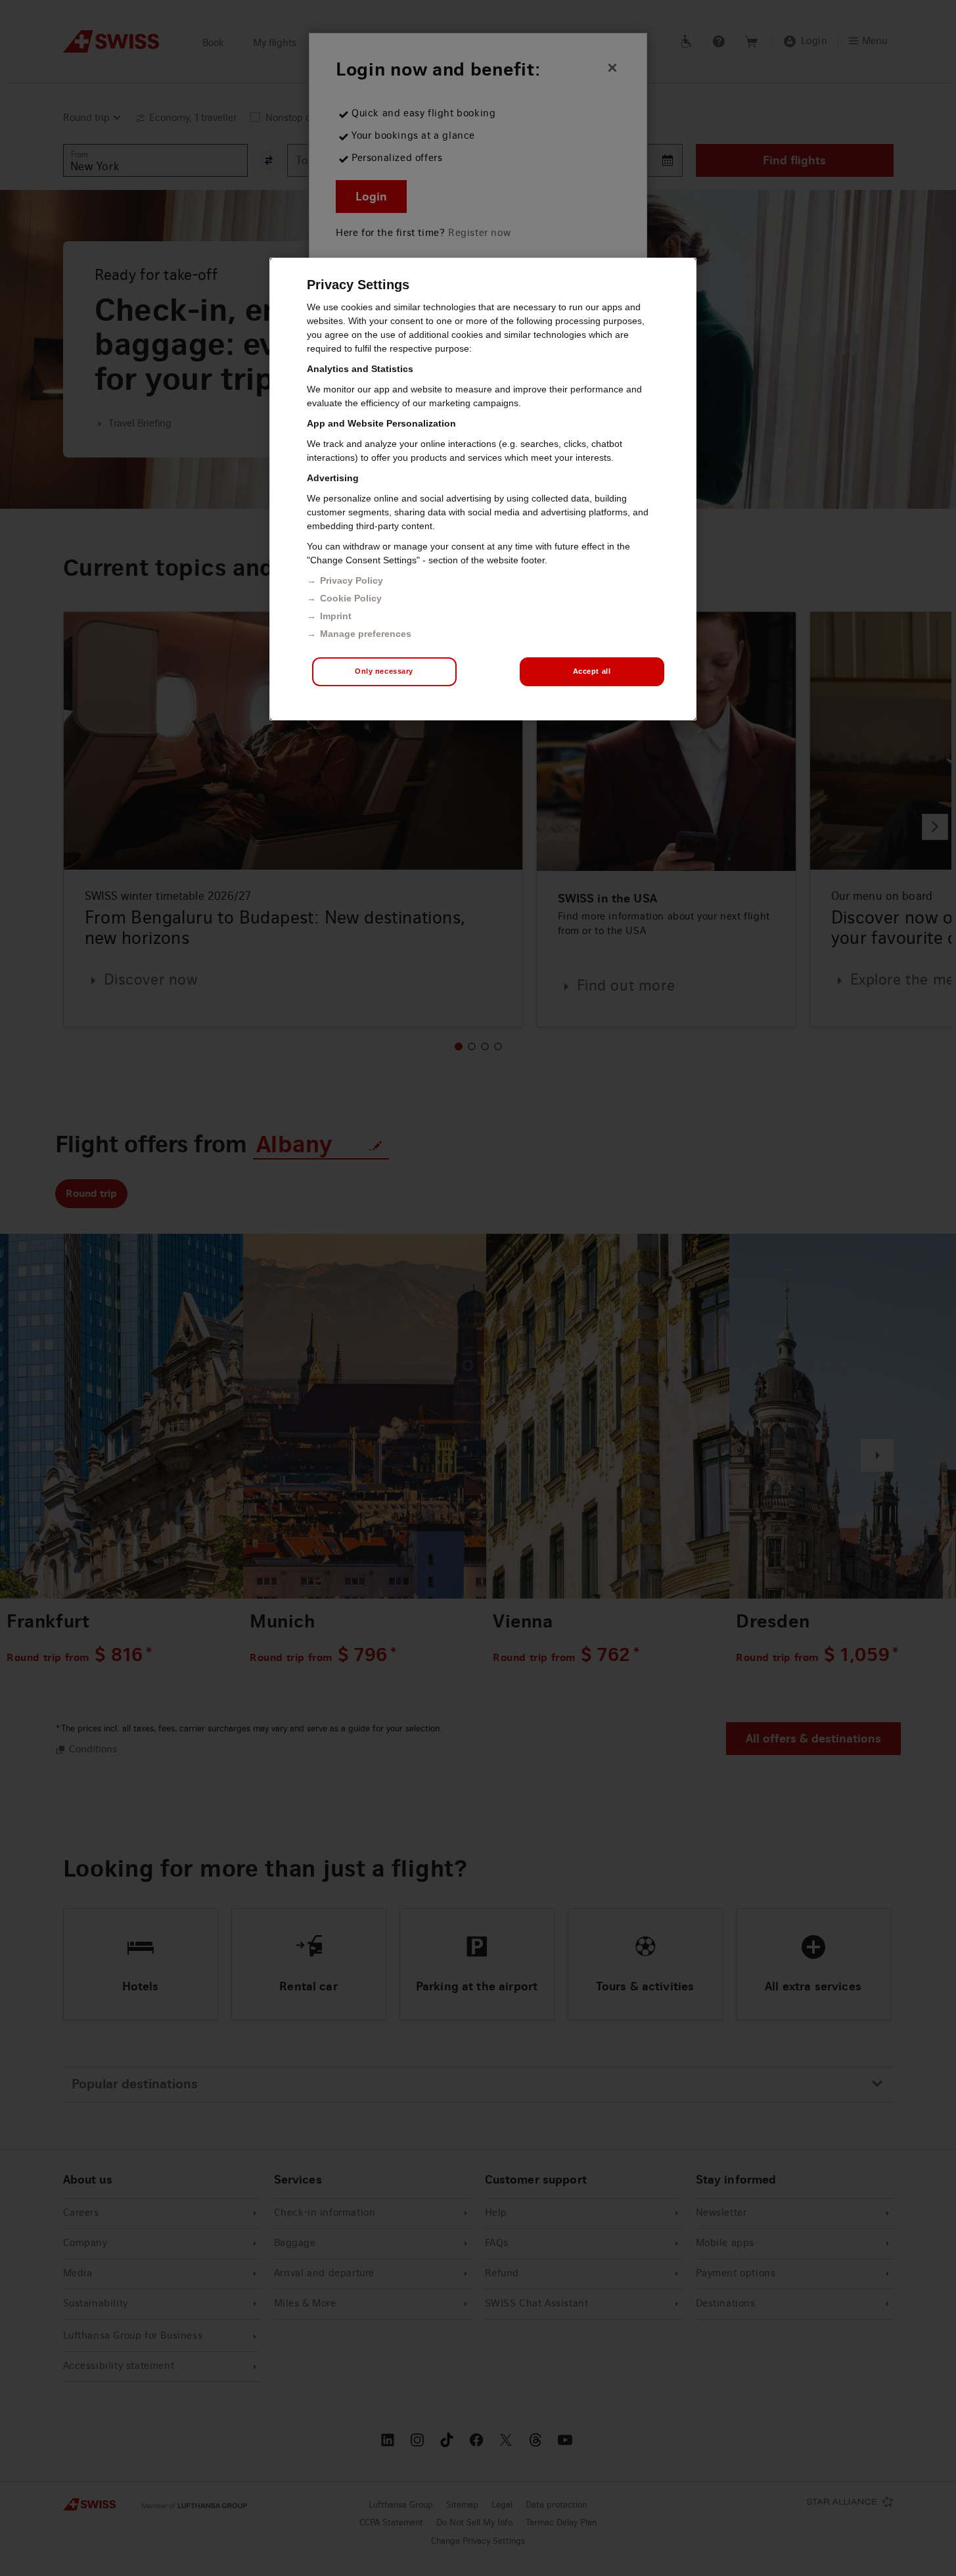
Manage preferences (366, 634)
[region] (483, 489)
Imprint (336, 616)
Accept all (592, 671)
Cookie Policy (351, 598)
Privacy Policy (352, 580)
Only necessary (384, 671)
